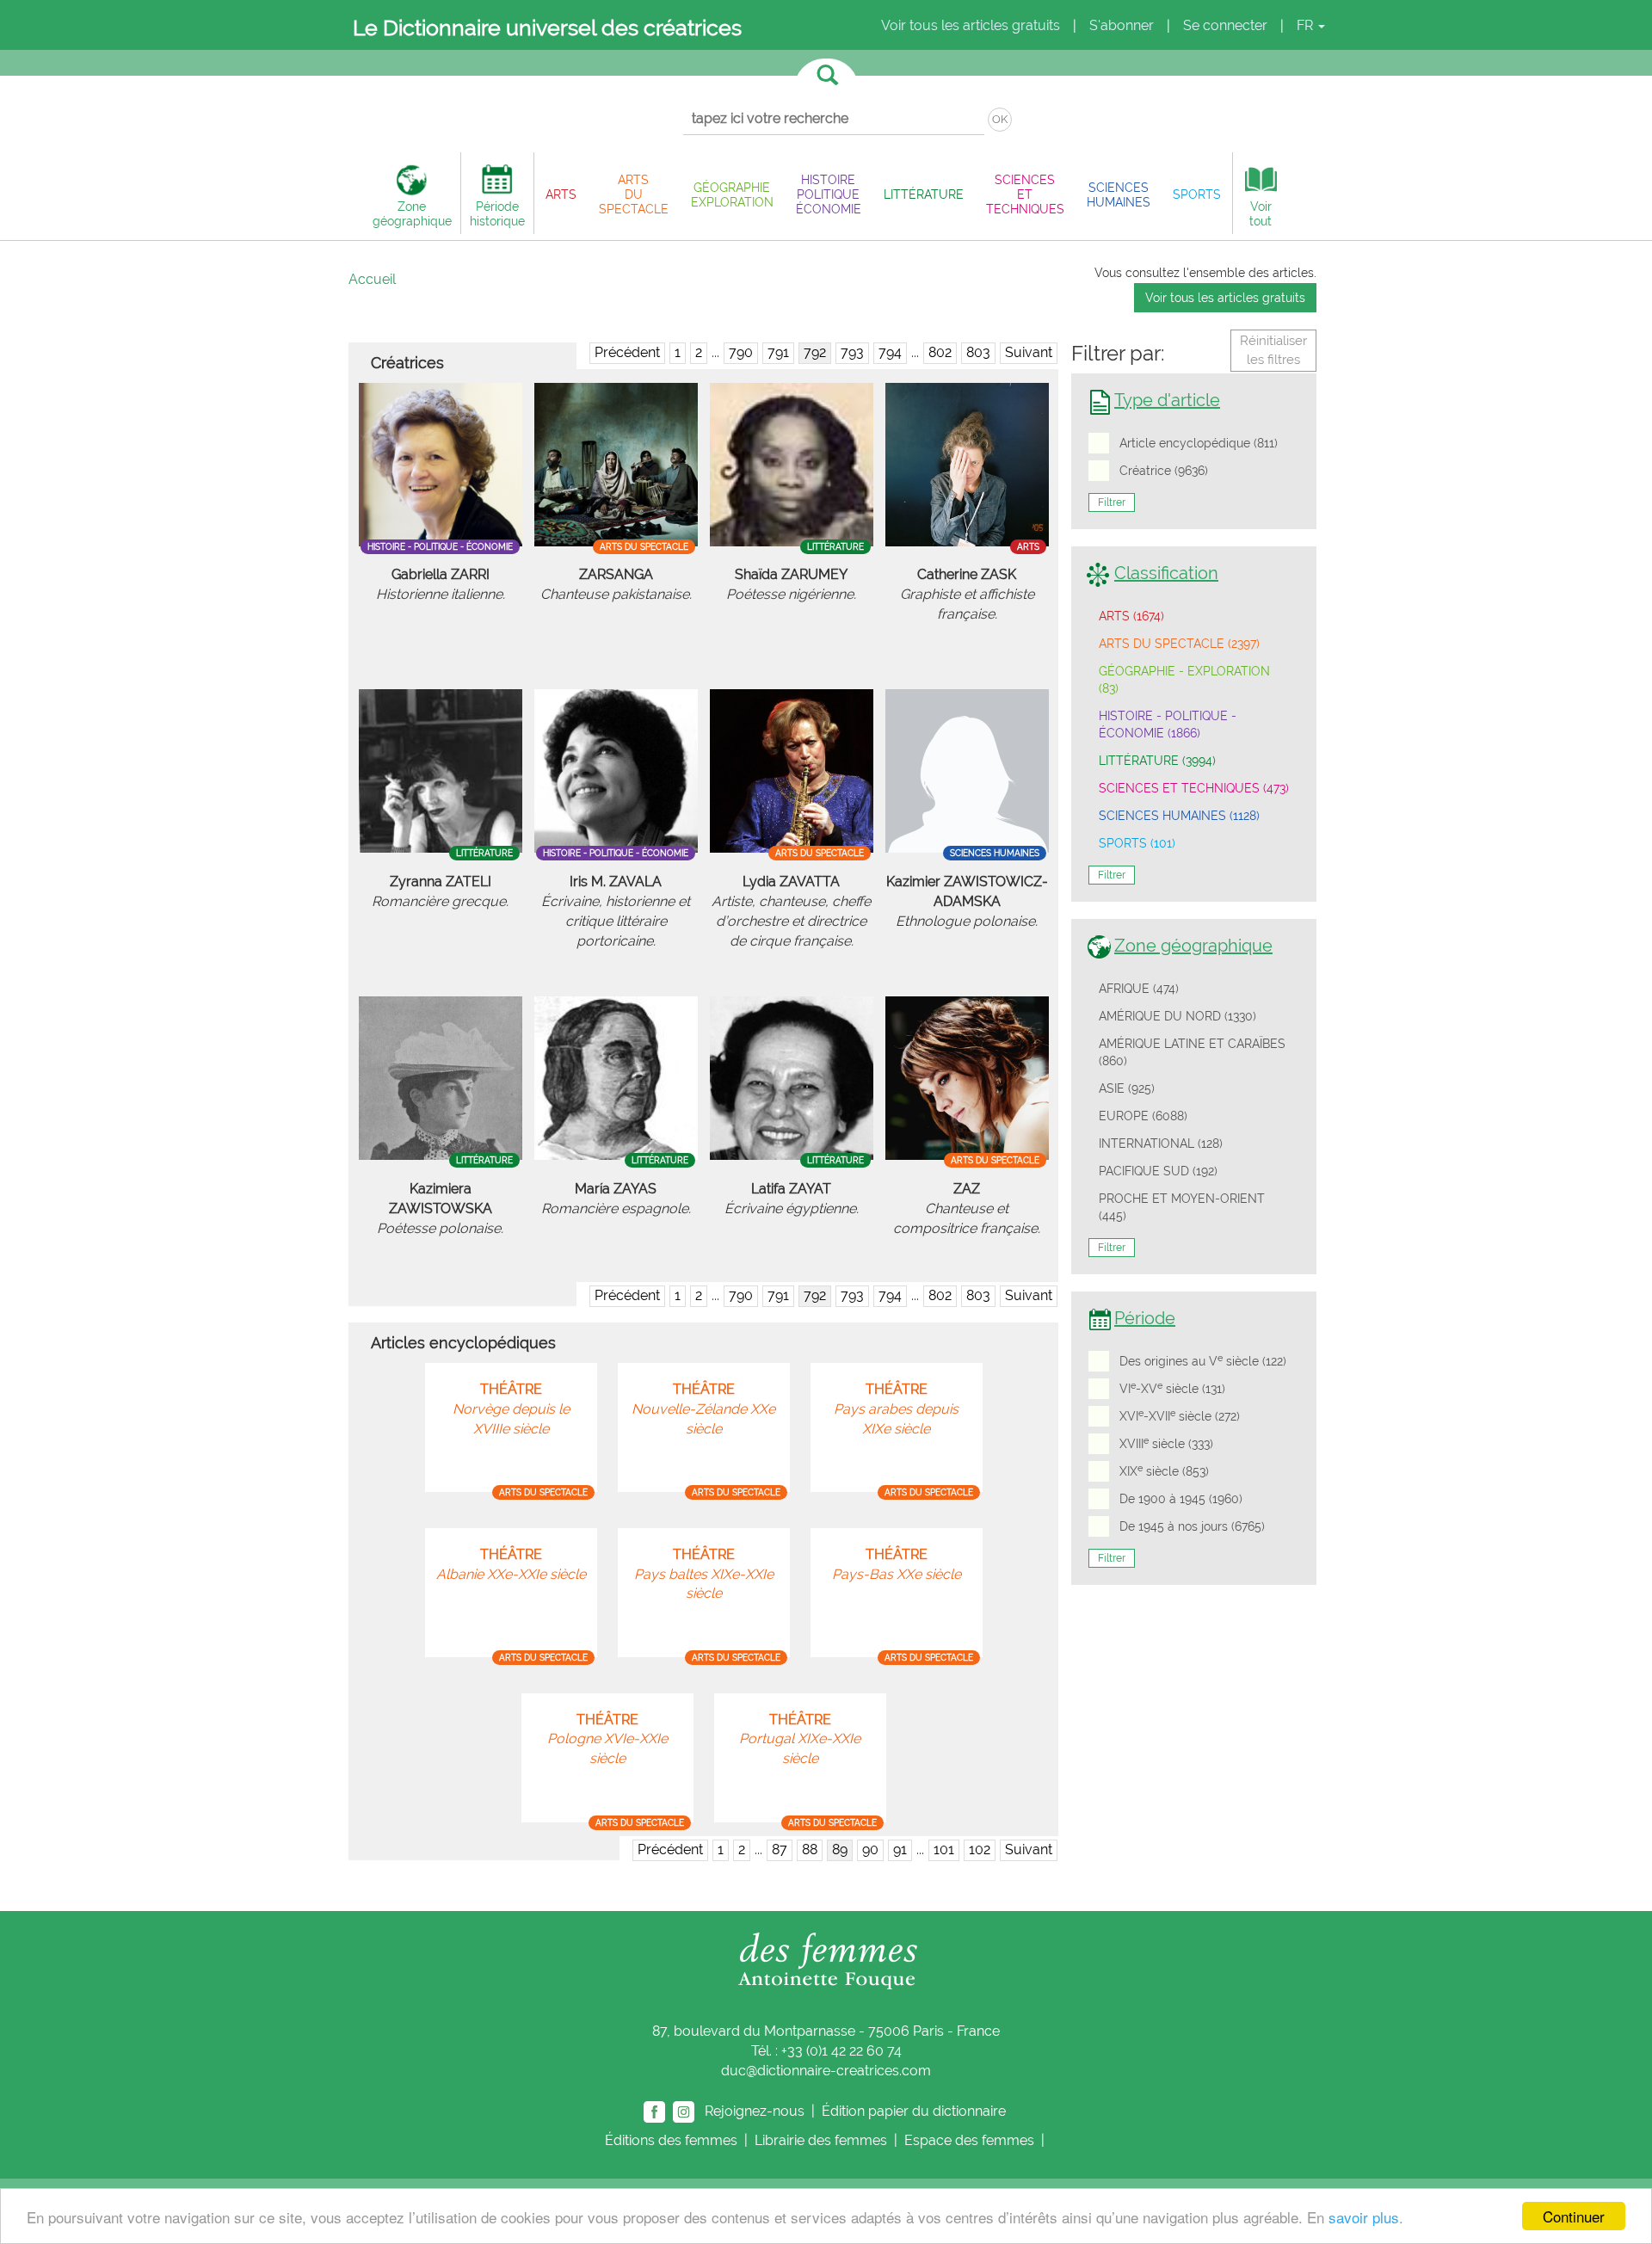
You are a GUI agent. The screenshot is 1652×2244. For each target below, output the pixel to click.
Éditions (671, 2140)
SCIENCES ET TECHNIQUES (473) (1194, 788)
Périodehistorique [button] (497, 213)
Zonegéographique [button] (412, 213)
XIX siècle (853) (1164, 1470)
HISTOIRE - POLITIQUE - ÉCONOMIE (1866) (1168, 724)
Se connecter (1225, 25)
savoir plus (1364, 2217)
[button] (561, 194)
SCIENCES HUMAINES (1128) (1179, 816)
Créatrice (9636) (1164, 471)
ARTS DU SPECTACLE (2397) (1179, 644)
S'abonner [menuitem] (1122, 25)
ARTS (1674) (1131, 616)
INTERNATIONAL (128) (1161, 1144)
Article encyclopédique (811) (1199, 443)
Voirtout (1261, 213)
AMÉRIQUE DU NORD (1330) (1177, 1016)
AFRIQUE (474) (1139, 989)
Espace (969, 2140)
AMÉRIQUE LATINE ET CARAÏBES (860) (1192, 1052)
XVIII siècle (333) (1166, 1443)
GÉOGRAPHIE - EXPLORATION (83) (1184, 680)
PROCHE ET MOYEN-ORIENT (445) (1182, 1207)
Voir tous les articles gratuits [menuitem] (971, 25)
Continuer (1574, 2216)
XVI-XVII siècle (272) (1180, 1415)
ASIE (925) (1127, 1088)
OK (1000, 119)
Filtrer (1112, 502)
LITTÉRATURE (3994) (1157, 761)
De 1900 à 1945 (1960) (1181, 1499)
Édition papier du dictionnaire (915, 2110)
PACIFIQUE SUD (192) (1158, 1171)
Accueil (372, 279)
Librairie (821, 2140)
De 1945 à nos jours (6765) (1192, 1526)
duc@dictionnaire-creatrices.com (826, 2071)
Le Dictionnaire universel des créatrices (547, 28)
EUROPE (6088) (1143, 1116)
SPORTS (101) (1137, 843)
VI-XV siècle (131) (1172, 1388)
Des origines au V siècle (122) (1203, 1360)
